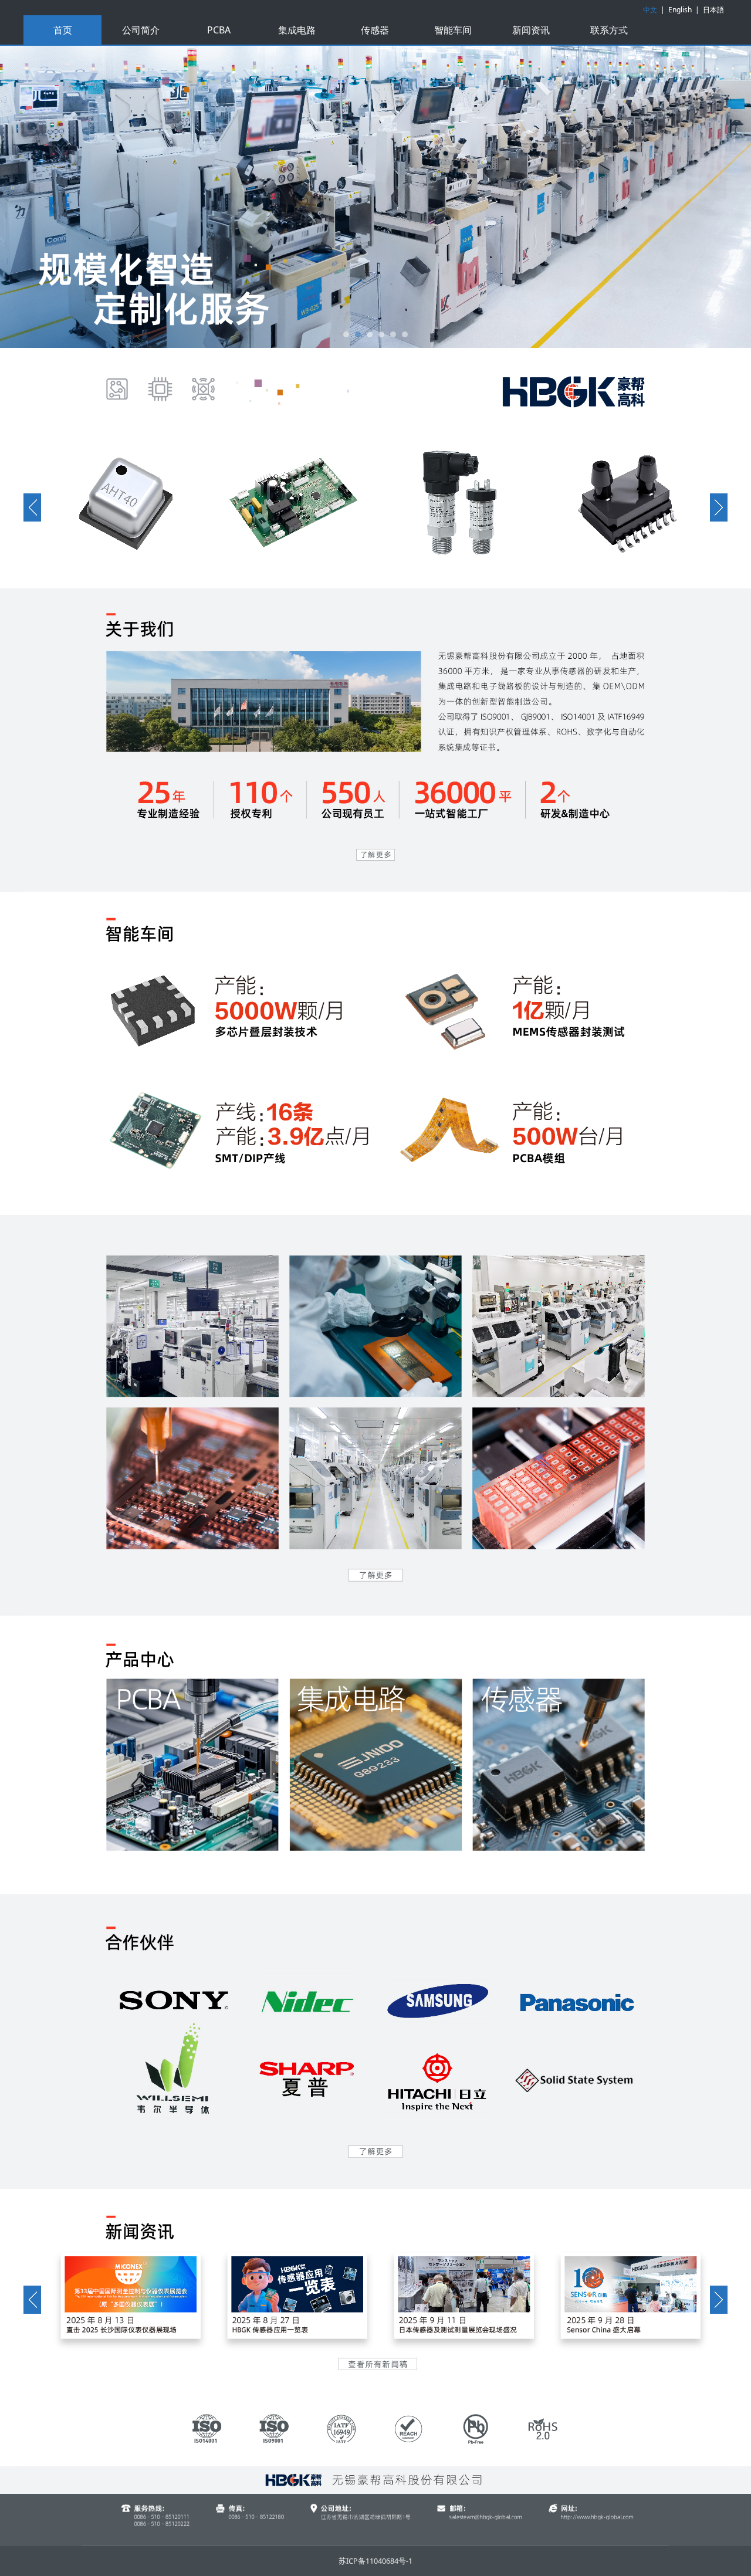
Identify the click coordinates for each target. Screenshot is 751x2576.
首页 (63, 30)
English (680, 10)
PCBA (219, 30)
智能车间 (453, 30)
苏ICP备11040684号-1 (375, 2561)
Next (703, 197)
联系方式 (609, 30)
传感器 (375, 30)
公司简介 (141, 30)
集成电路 (297, 30)
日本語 (713, 10)
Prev (48, 197)
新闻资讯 (531, 30)
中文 (650, 10)
